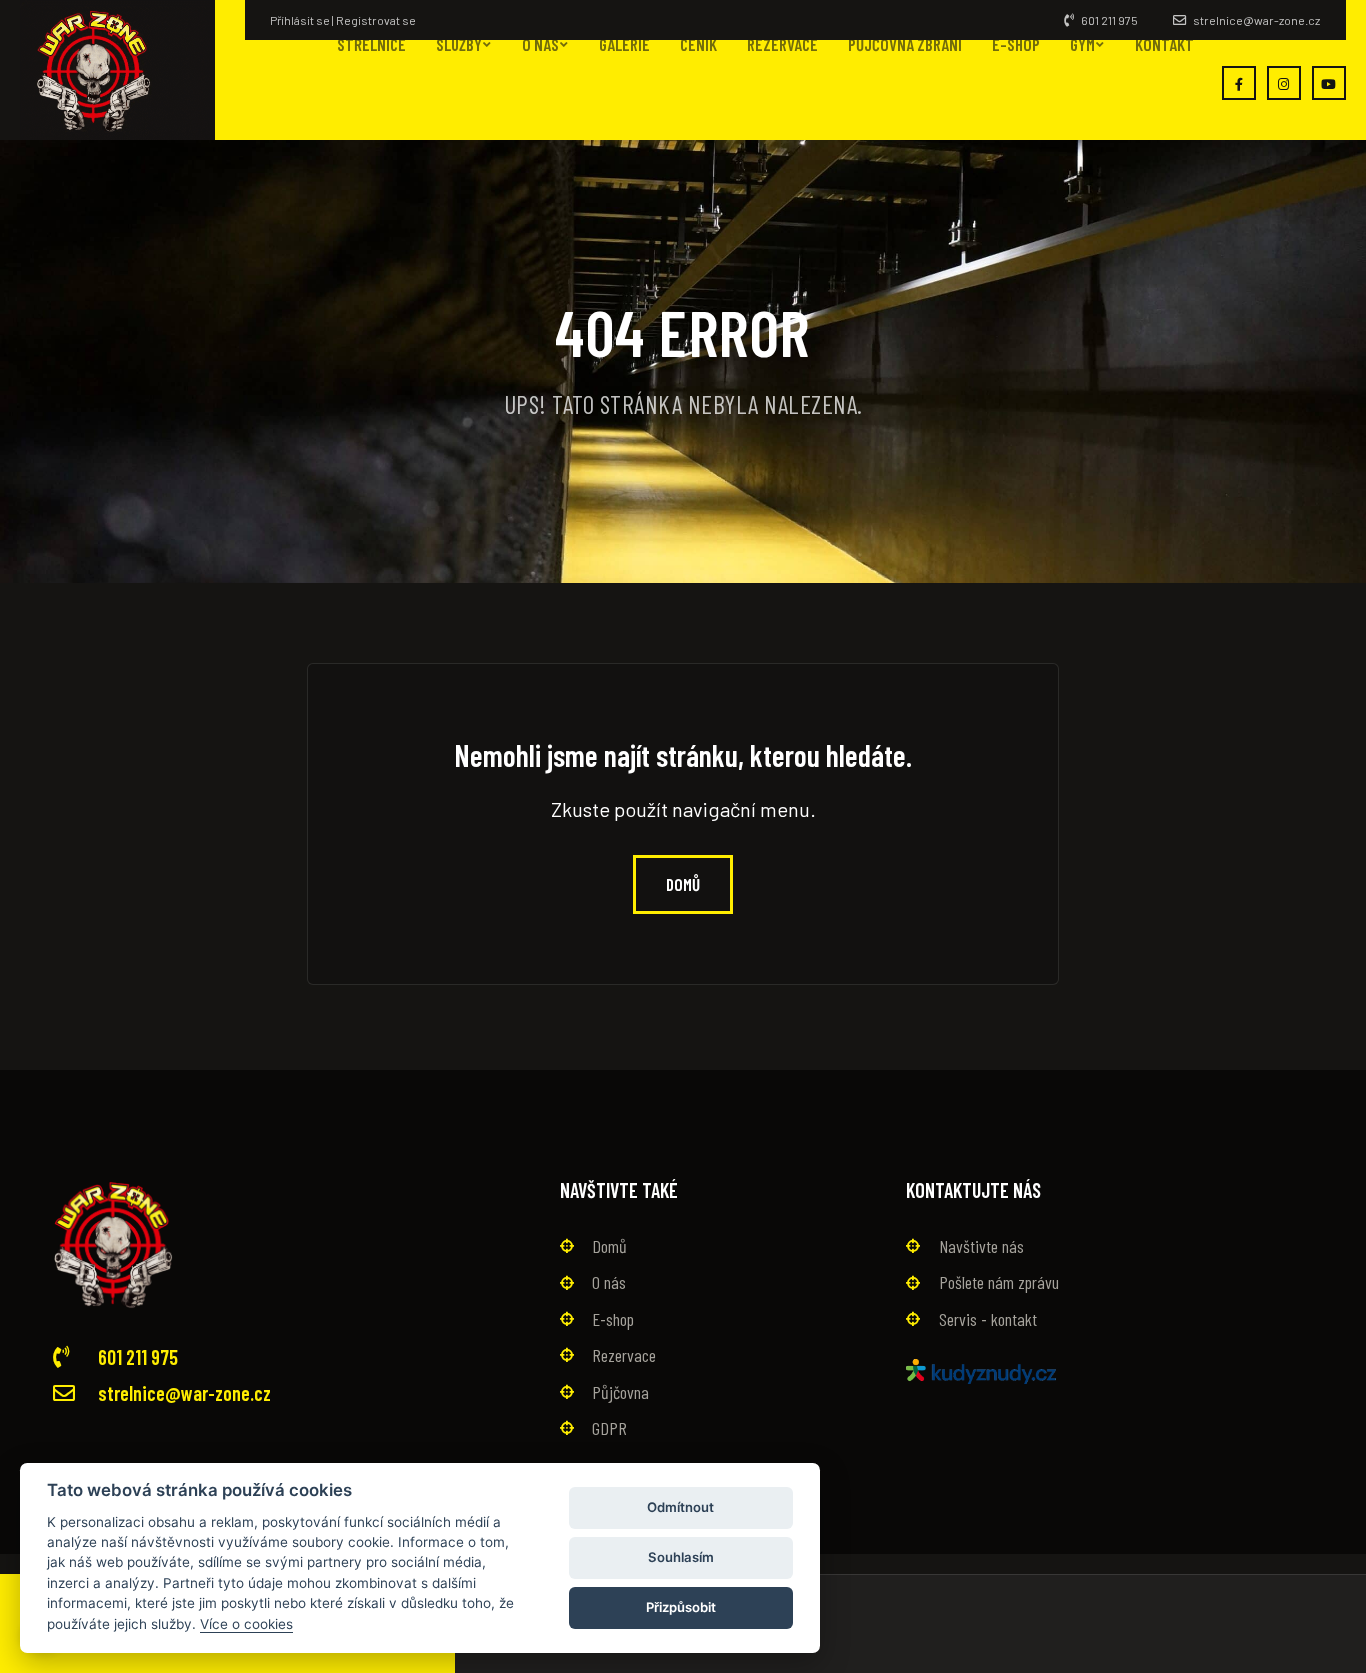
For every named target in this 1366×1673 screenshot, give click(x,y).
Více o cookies (246, 1623)
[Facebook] (1239, 83)
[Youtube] (1329, 83)
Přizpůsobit (681, 1607)
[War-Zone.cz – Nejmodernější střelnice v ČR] (117, 70)
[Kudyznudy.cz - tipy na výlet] (981, 1368)
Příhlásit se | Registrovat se (343, 20)
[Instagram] (1284, 83)
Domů (683, 884)
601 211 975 (1108, 20)
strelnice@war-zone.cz (1255, 20)
